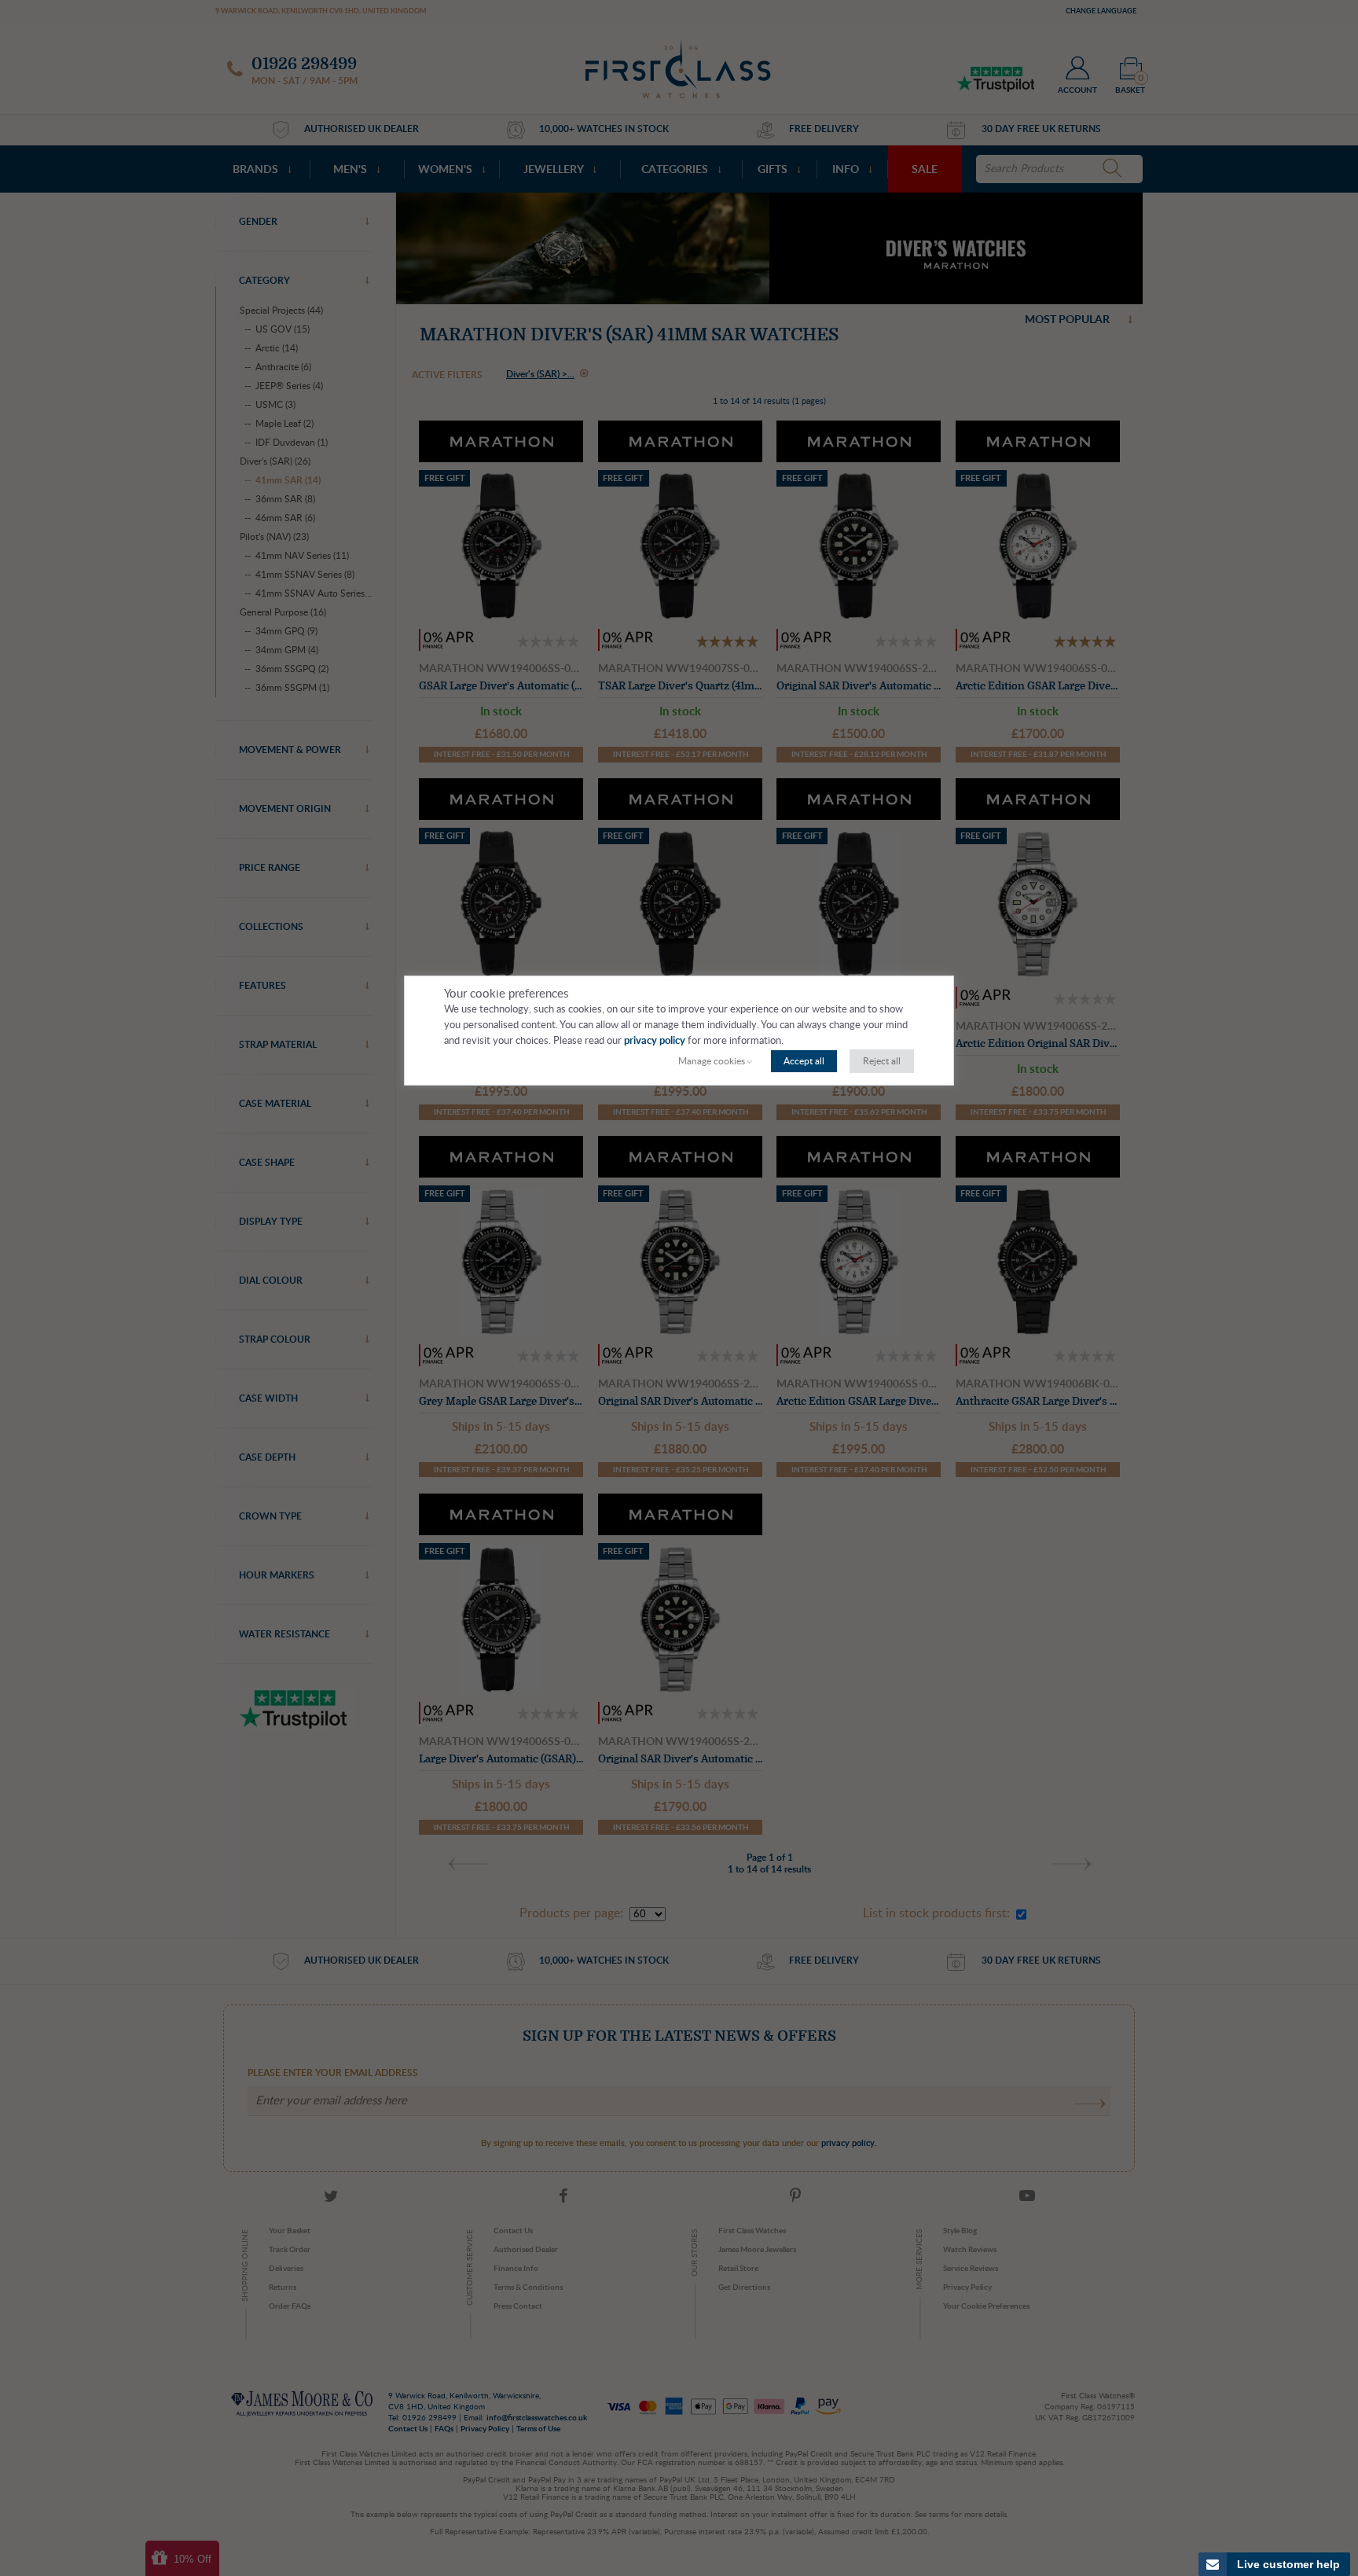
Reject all (882, 1061)
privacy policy (655, 1041)
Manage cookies (712, 1061)
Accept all (804, 1061)
